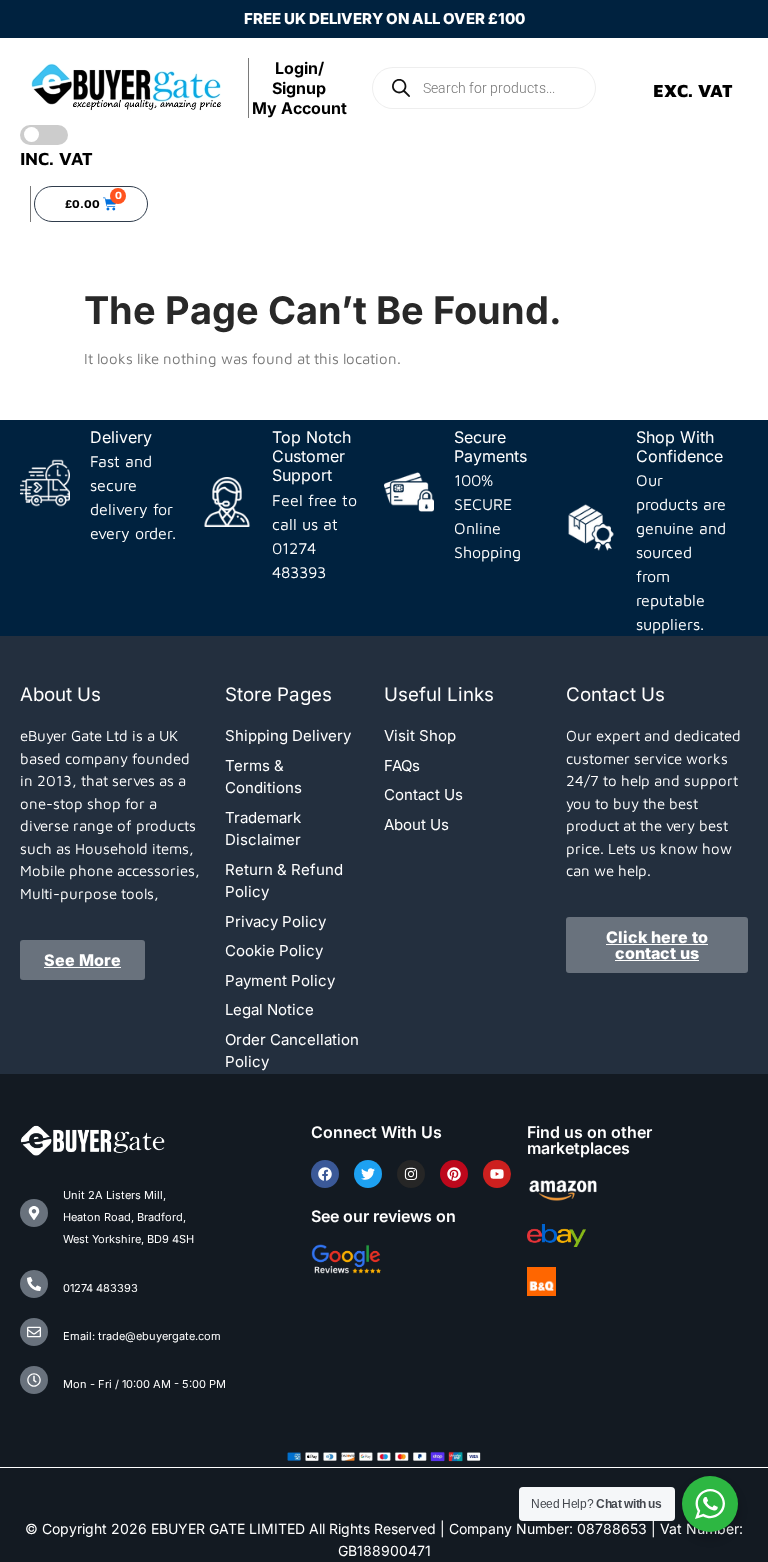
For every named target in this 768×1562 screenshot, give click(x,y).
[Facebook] (325, 1174)
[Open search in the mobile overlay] (484, 88)
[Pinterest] (454, 1174)
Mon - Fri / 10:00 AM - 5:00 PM (144, 1384)
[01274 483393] (34, 1284)
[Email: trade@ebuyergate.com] (34, 1332)
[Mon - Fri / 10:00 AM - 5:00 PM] (34, 1380)
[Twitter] (368, 1174)
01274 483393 (100, 1288)
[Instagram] (411, 1174)
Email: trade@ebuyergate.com (142, 1336)
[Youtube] (497, 1174)
